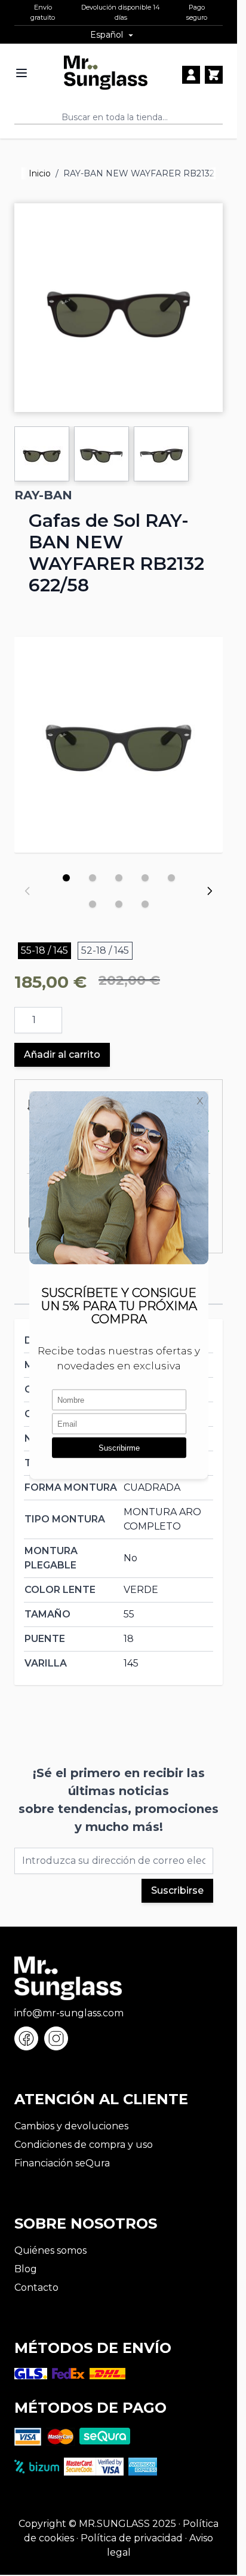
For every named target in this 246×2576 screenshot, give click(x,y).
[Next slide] (210, 891)
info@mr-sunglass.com (69, 2013)
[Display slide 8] (145, 904)
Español (107, 35)
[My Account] (191, 75)
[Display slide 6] (93, 904)
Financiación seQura (62, 2163)
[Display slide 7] (119, 904)
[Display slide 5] (171, 878)
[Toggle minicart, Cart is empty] (214, 75)
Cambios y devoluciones (71, 2126)
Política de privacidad (132, 2538)
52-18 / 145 (105, 950)
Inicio (40, 173)
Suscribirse (177, 1890)
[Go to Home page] (106, 73)
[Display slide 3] (119, 878)
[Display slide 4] (145, 878)
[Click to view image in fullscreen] (119, 308)
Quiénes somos (50, 2250)
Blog (26, 2269)
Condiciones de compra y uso (84, 2145)
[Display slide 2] (93, 878)
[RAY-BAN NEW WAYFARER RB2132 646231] (119, 741)
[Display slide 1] (66, 878)
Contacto (36, 2287)
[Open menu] (21, 73)
